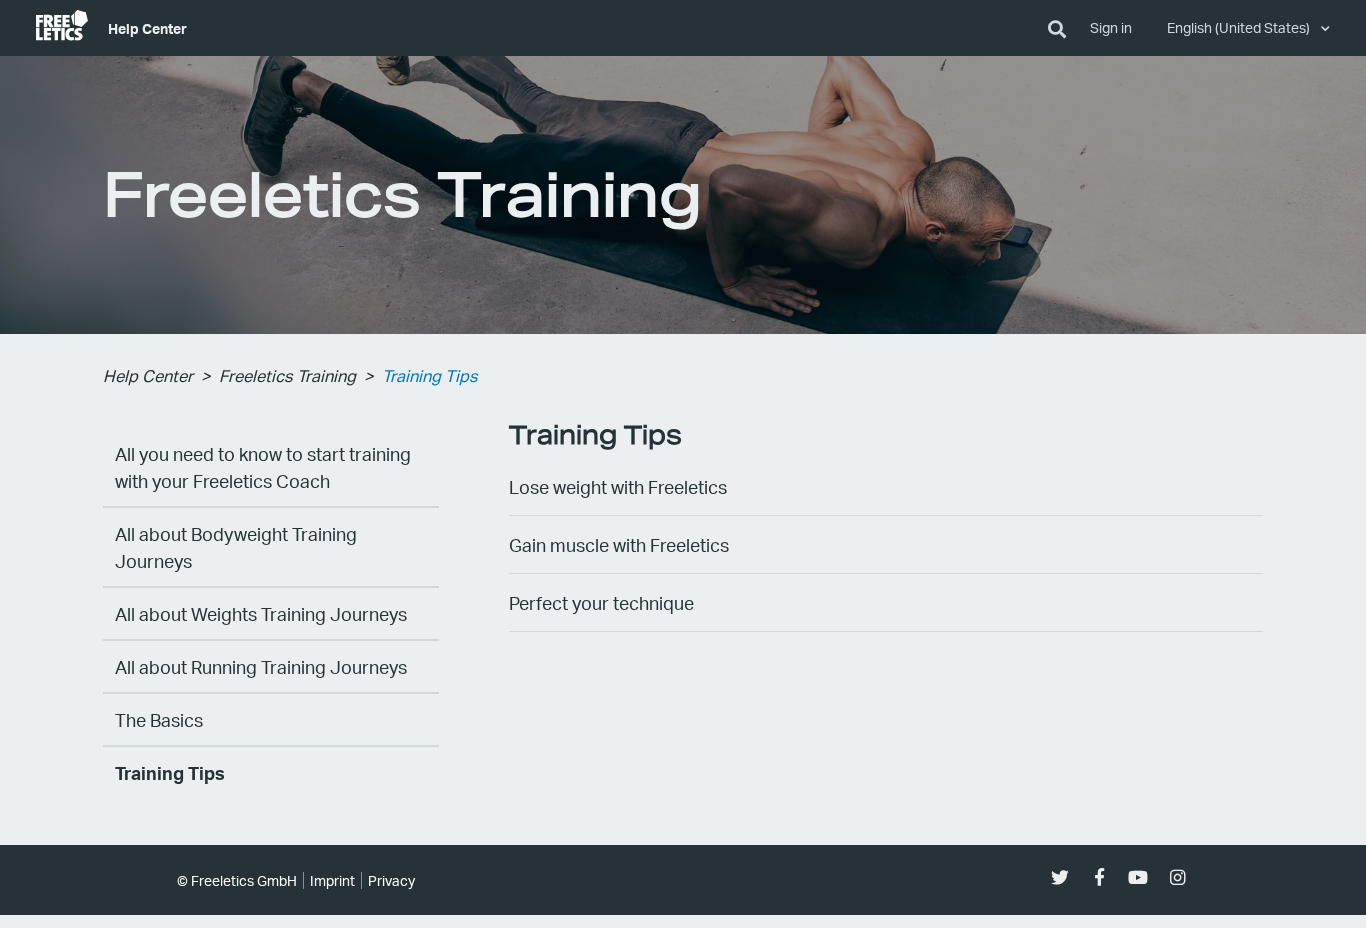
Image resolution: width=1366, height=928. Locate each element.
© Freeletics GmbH (237, 880)
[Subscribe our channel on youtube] (1138, 877)
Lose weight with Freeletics (618, 486)
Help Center (147, 28)
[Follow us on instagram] (1177, 877)
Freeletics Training (287, 375)
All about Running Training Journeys (261, 666)
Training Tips (430, 375)
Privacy (391, 880)
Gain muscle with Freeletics (619, 544)
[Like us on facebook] (1099, 877)
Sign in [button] (1111, 27)
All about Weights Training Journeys (261, 613)
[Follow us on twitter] (1060, 877)
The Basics (159, 719)
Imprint (332, 880)
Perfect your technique (601, 602)
